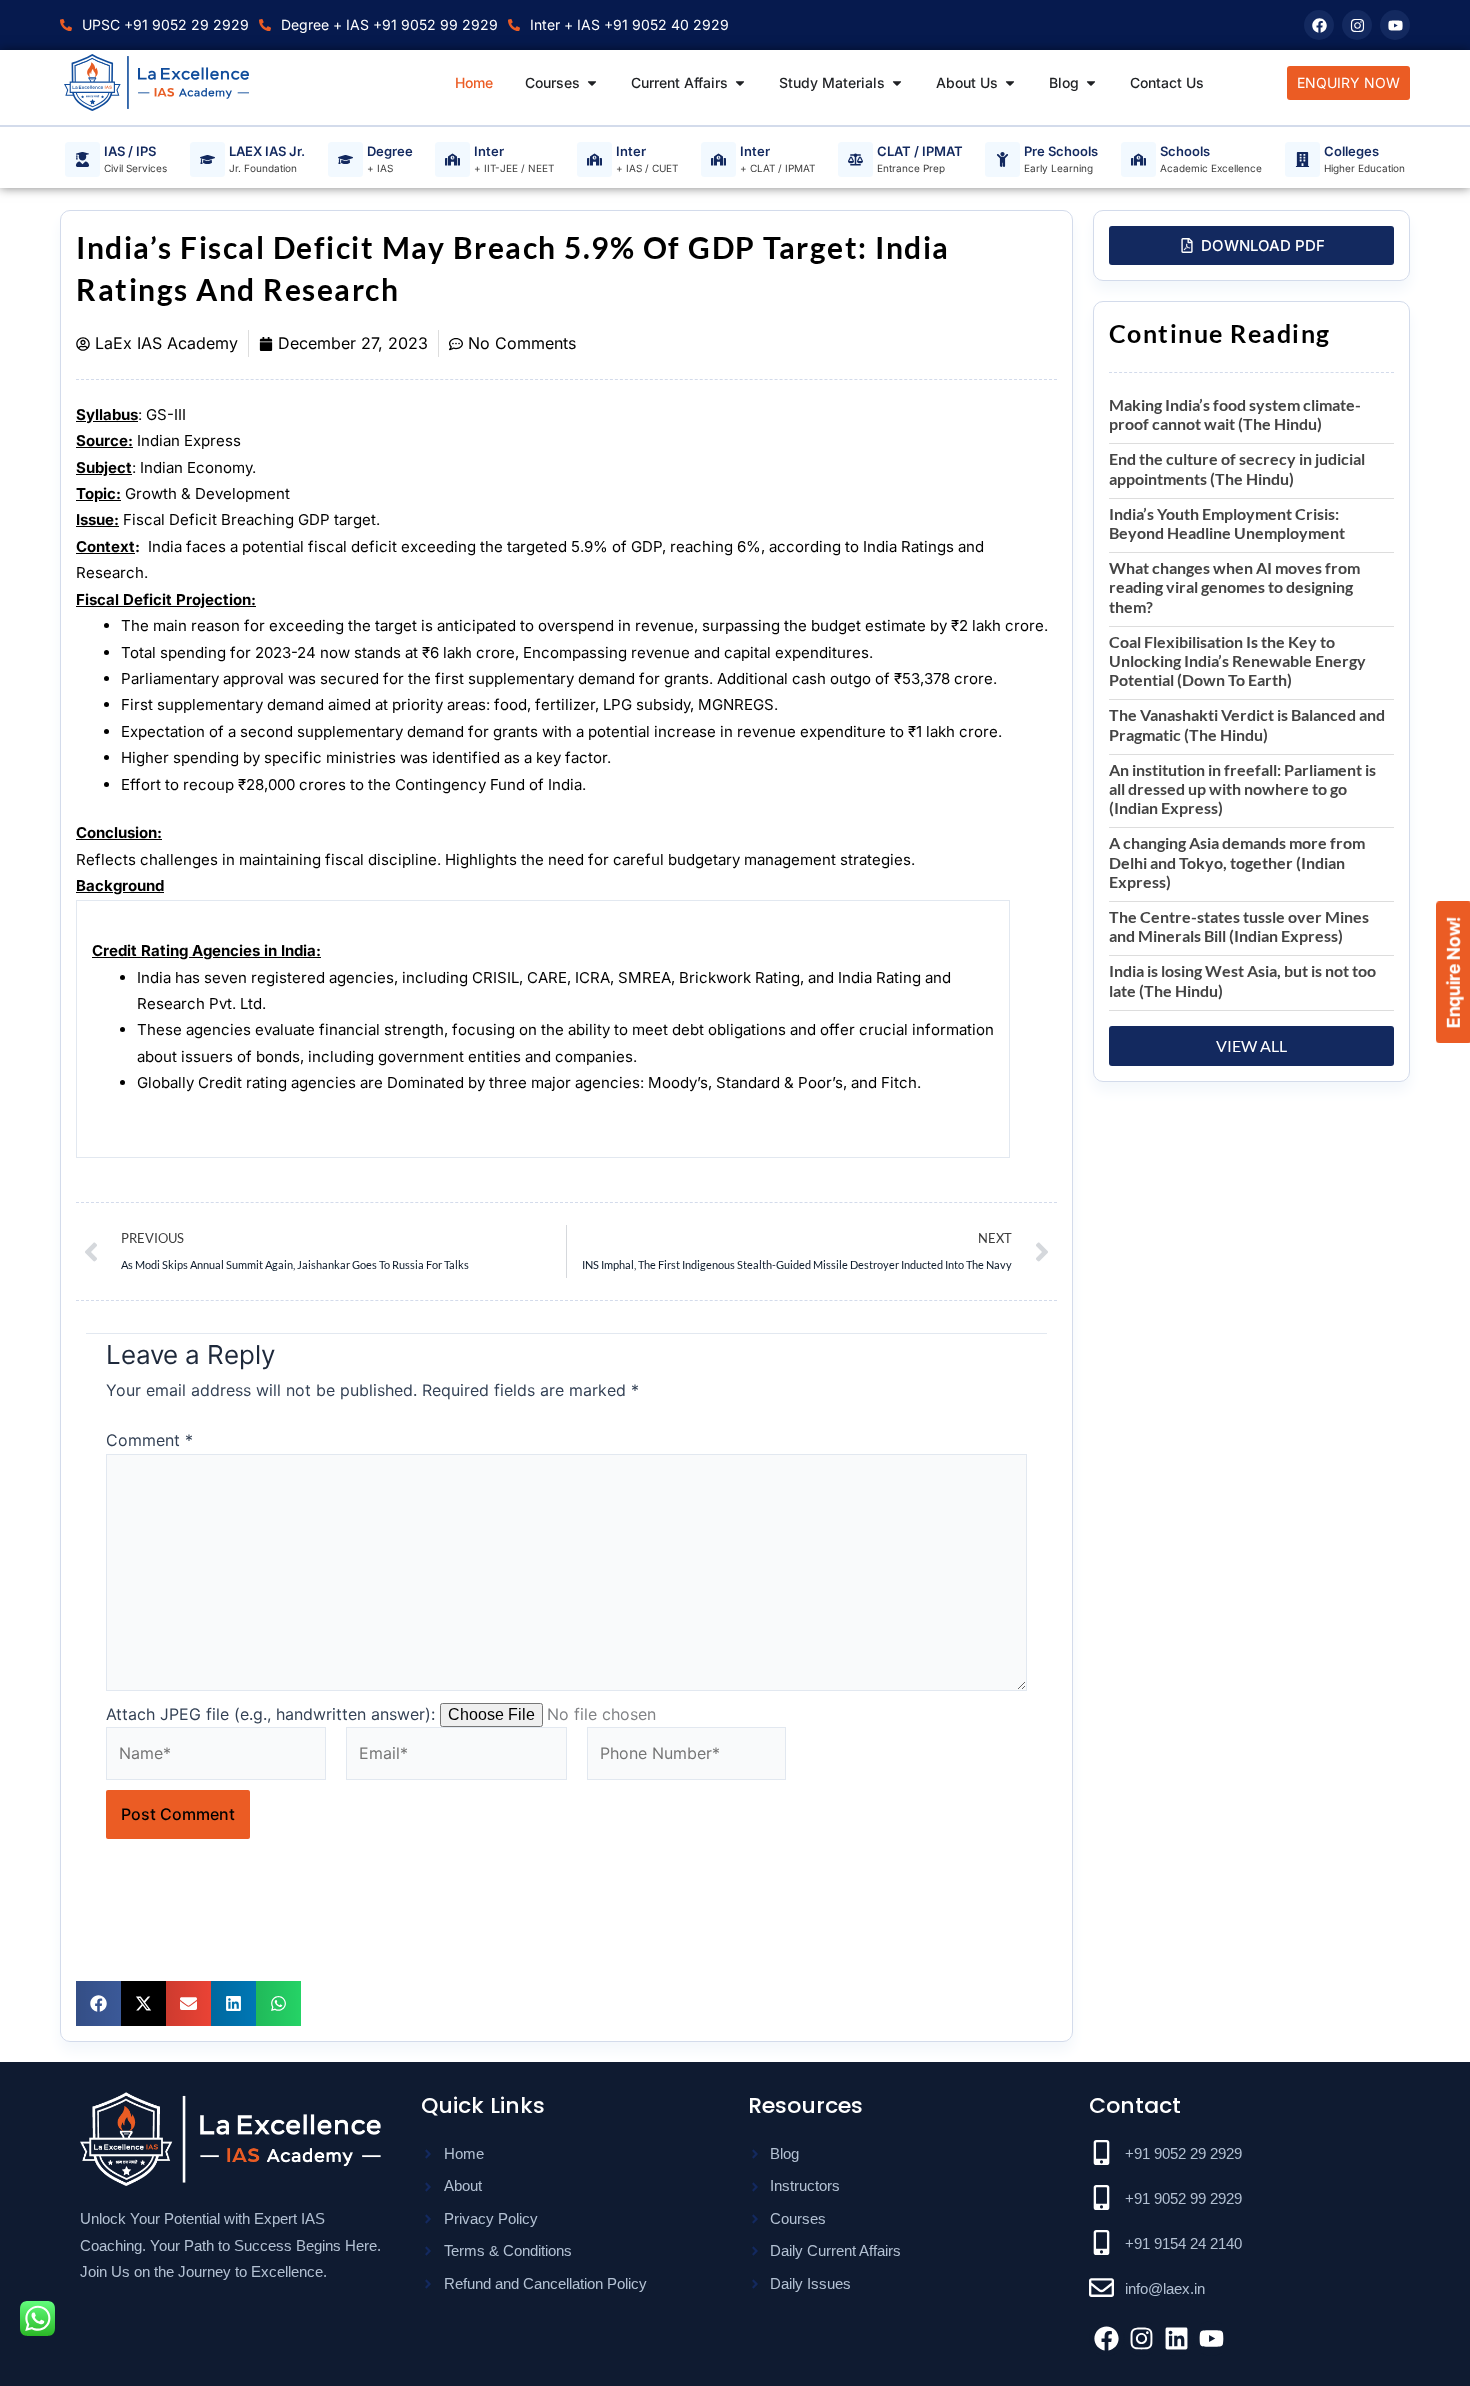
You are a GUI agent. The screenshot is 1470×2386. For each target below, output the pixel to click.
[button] (98, 2003)
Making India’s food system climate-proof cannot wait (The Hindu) (1235, 414)
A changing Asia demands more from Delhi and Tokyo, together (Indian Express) (1237, 861)
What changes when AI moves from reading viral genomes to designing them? (1234, 586)
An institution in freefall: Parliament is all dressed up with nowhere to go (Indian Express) (1242, 788)
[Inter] (452, 159)
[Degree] (345, 159)
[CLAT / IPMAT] (855, 159)
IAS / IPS (130, 152)
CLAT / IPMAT (920, 152)
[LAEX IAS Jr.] (207, 159)
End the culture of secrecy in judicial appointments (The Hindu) (1237, 468)
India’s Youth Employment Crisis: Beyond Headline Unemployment (1227, 523)
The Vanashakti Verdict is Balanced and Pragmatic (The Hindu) (1247, 724)
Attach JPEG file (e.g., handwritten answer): (270, 1714)
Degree (390, 152)
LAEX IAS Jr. (267, 152)
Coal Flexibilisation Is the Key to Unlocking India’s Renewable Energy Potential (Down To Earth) (1237, 660)
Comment (149, 1440)
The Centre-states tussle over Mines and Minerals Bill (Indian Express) (1239, 926)
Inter (489, 152)
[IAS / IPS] (82, 159)
